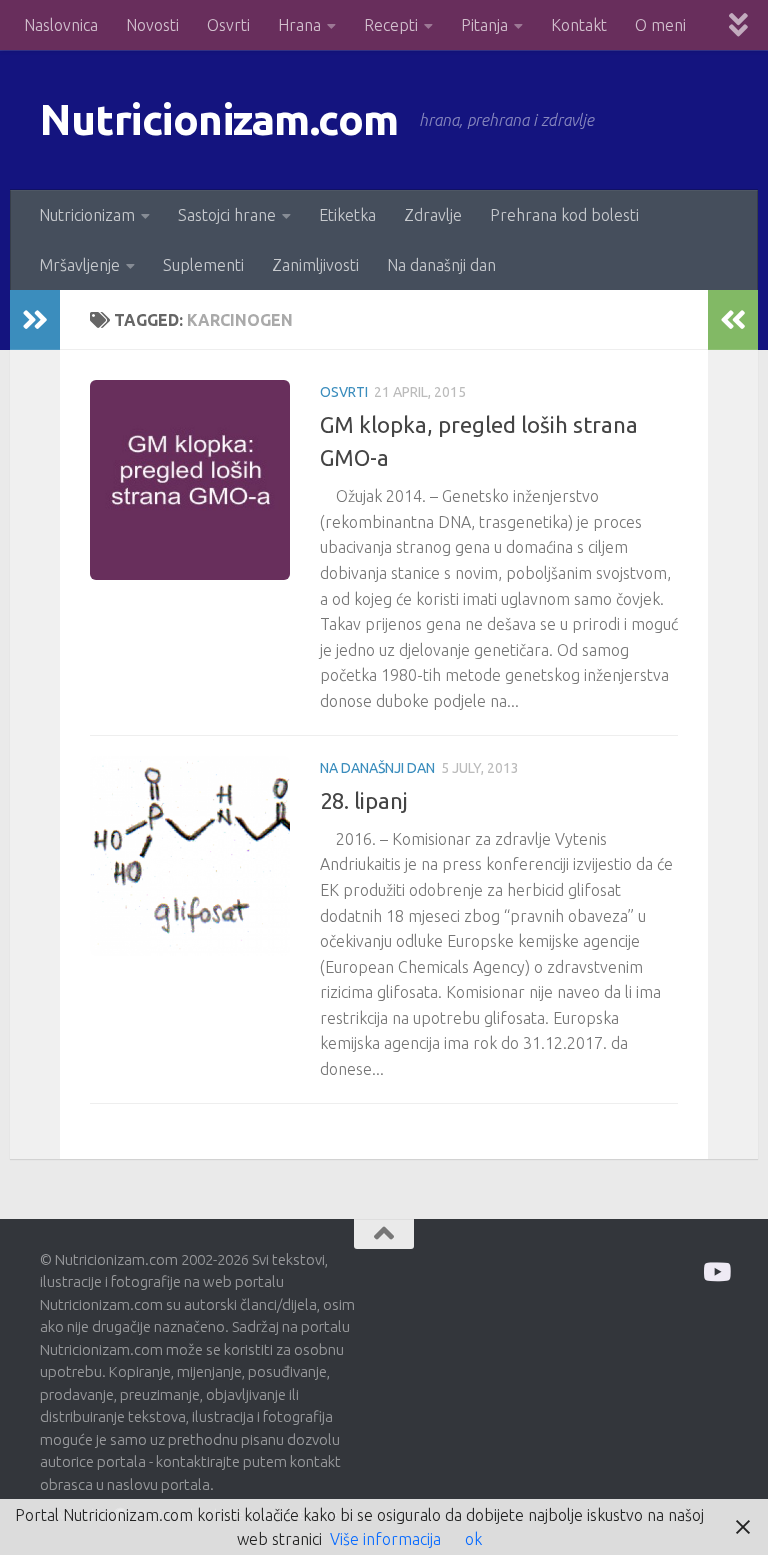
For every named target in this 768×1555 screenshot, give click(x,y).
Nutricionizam (87, 215)
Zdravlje (433, 215)
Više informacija (385, 1539)
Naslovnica (61, 25)
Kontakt (579, 25)
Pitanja (484, 25)
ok (473, 1539)
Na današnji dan (441, 265)
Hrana (299, 25)
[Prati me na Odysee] (715, 1271)
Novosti (152, 25)
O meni (660, 25)
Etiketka (347, 215)
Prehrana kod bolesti (564, 215)
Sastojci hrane (227, 215)
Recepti (391, 25)
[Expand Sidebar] (35, 320)
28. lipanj (364, 800)
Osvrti (228, 25)
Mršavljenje (79, 265)
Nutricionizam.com (219, 119)
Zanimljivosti (315, 265)
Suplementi (203, 265)
